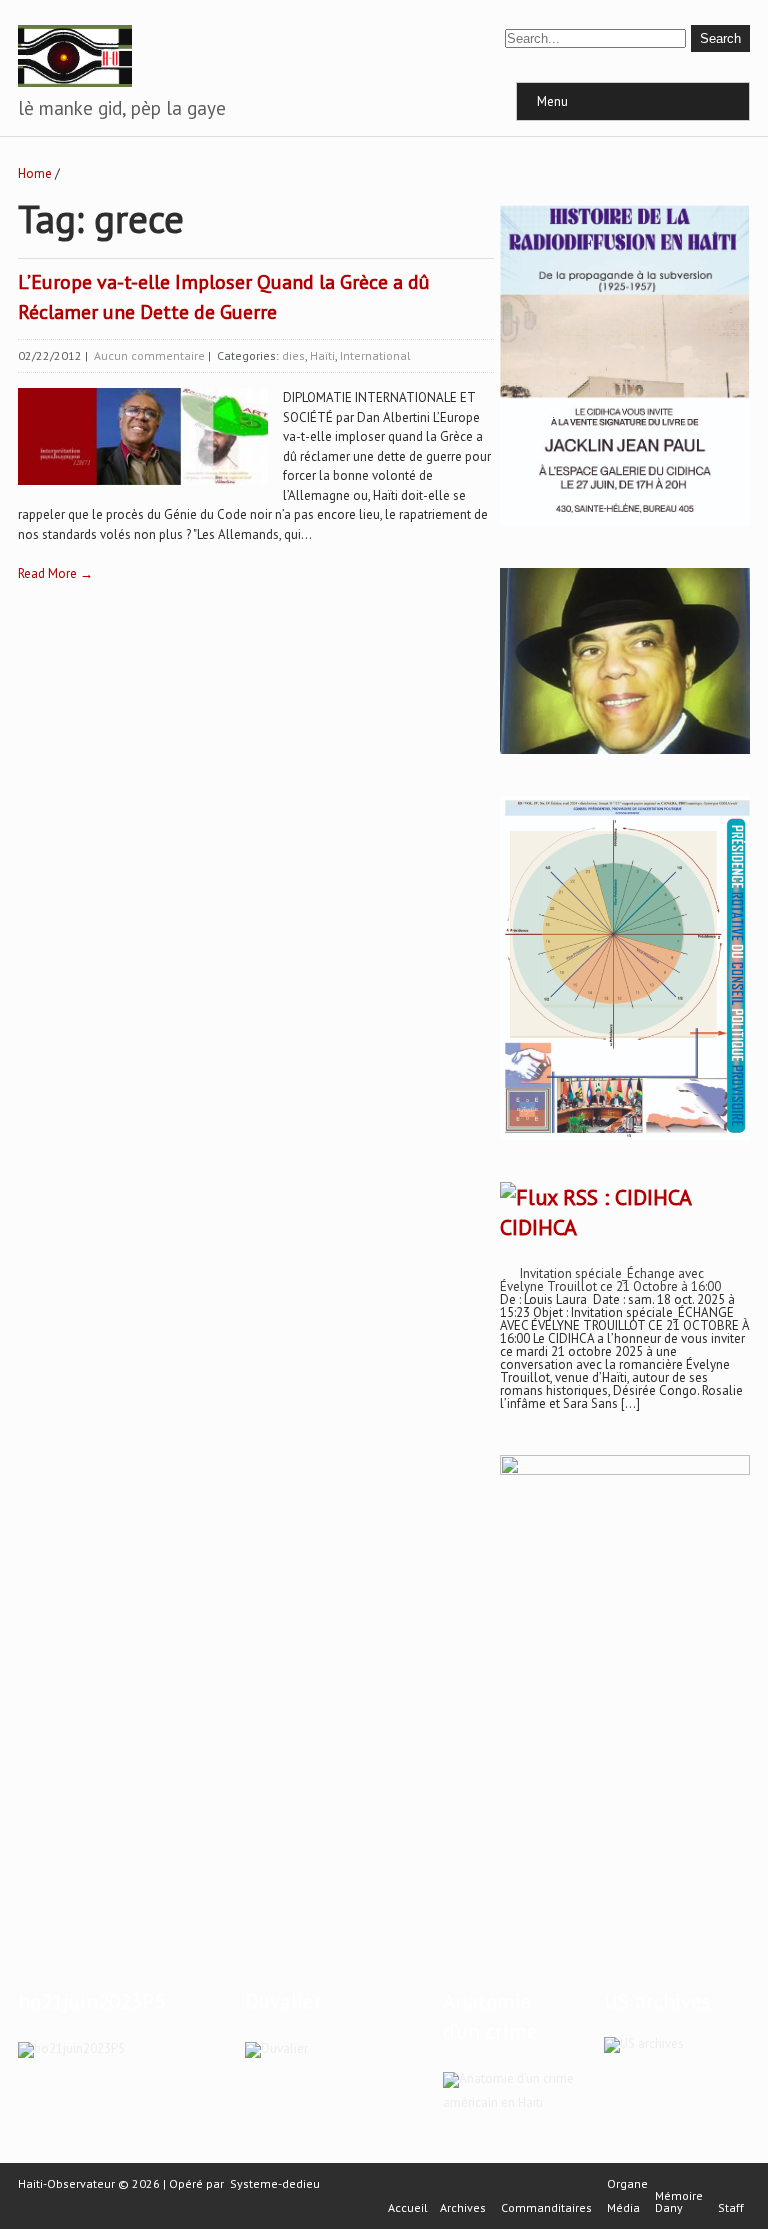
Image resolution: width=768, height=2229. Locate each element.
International (375, 355)
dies (293, 355)
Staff (731, 2208)
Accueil (408, 2208)
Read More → (55, 573)
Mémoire (679, 2196)
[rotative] (625, 1140)
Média (623, 2208)
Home (35, 173)
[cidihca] (625, 526)
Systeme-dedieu (275, 2183)
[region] (625, 1663)
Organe (627, 2184)
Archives (463, 2208)
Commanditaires (546, 2208)
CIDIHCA (538, 1227)
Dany (669, 2208)
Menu (552, 101)
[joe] (625, 749)
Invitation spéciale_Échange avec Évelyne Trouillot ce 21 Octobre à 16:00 (610, 1280)
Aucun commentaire (149, 355)
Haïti (322, 355)
